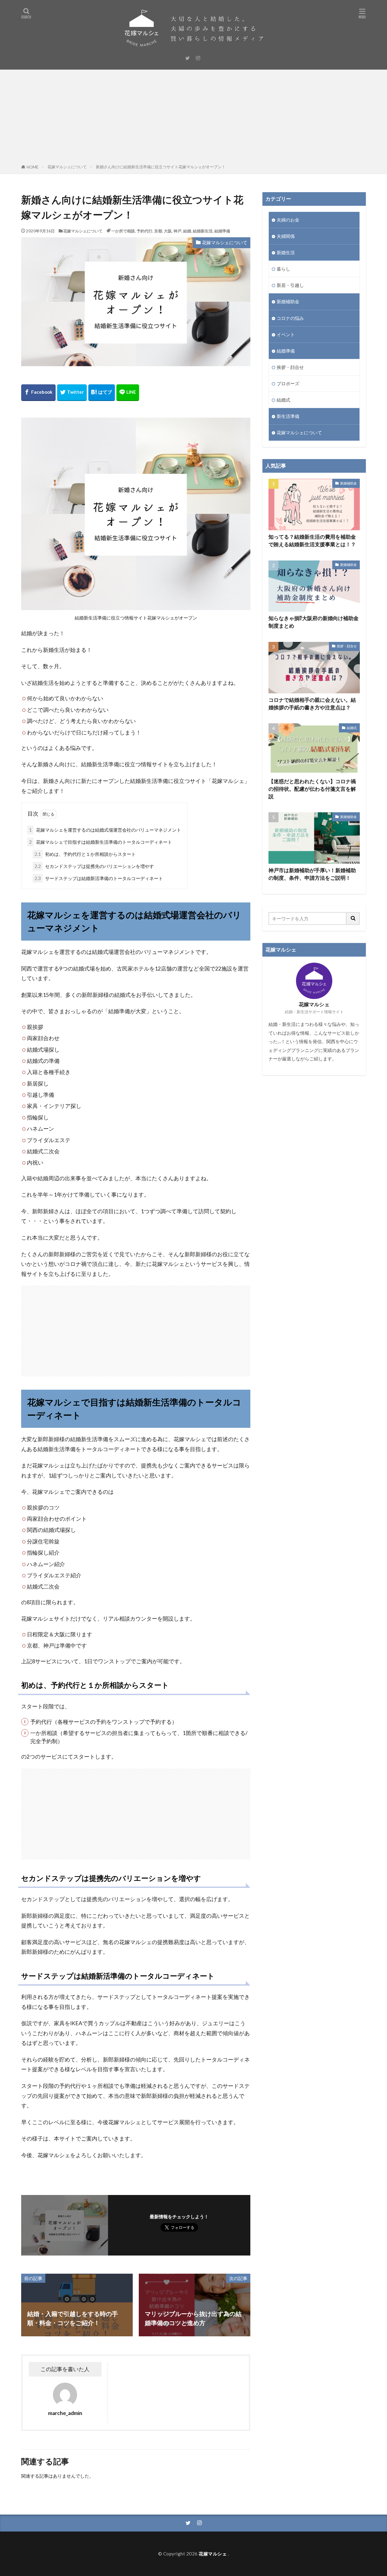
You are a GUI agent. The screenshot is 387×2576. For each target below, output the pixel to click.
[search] (353, 918)
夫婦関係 (286, 236)
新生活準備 (288, 416)
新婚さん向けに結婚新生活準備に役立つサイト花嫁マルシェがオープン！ (161, 167)
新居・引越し (290, 285)
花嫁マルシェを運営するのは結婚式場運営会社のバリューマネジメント (105, 830)
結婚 (187, 231)
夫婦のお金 (288, 220)
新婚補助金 (288, 301)
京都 (158, 231)
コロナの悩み (290, 318)
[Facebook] (38, 393)
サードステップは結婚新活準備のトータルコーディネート (99, 878)
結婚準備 (222, 231)
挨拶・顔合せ (290, 367)
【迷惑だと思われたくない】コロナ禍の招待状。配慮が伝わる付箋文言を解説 (312, 789)
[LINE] (128, 393)
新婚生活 (286, 252)
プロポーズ (288, 383)
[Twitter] (72, 393)
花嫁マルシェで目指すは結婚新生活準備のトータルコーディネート (101, 842)
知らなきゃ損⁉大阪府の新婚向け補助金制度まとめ (314, 622)
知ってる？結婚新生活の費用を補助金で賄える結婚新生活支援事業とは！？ (312, 541)
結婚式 (283, 400)
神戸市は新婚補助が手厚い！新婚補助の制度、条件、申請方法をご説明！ (312, 874)
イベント (286, 334)
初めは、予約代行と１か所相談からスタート (85, 854)
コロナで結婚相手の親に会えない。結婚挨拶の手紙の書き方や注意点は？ (312, 704)
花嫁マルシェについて (67, 167)
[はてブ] (102, 393)
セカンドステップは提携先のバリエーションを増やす (94, 866)
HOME (33, 167)
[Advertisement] (193, 118)
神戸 (177, 231)
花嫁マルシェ (213, 2554)
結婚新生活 (203, 231)
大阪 (168, 231)
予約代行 (145, 231)
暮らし (283, 269)
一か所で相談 (123, 231)
